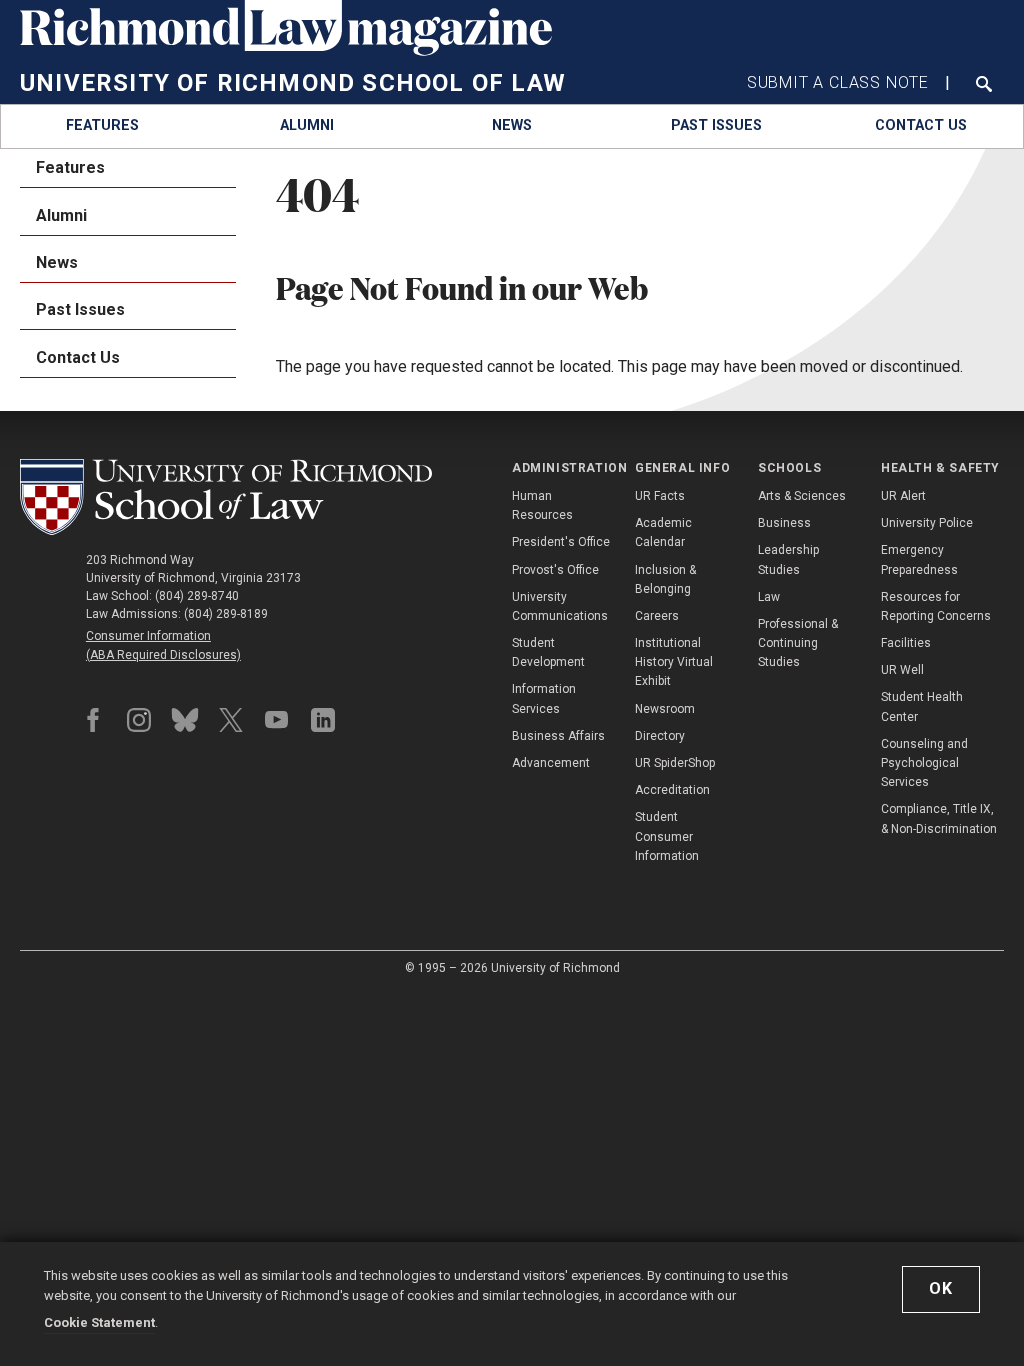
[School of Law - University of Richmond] (226, 497)
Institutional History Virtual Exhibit (674, 662)
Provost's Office (555, 570)
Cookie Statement (99, 1322)
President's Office (561, 542)
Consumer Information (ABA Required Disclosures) (163, 645)
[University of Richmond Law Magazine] (286, 50)
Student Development (548, 652)
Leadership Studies (788, 559)
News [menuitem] (57, 262)
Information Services (544, 698)
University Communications (560, 606)
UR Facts (660, 496)
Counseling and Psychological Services (924, 763)
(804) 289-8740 (197, 596)
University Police (927, 523)
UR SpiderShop (675, 763)
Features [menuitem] (70, 167)
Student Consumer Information (667, 836)
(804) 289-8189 (226, 614)
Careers (657, 616)
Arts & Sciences (802, 496)
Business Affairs (558, 736)
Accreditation (672, 790)
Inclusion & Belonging (665, 579)
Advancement (551, 763)
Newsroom (665, 709)
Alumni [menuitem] (61, 215)
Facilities (906, 643)
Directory (660, 736)
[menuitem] (103, 126)
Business (784, 523)
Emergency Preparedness (919, 559)
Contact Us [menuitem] (78, 357)
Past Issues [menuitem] (80, 309)
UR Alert (903, 496)
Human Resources (542, 505)
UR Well (902, 670)
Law (769, 597)
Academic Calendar (663, 532)
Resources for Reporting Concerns (936, 606)
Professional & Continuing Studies (798, 643)
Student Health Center (922, 706)
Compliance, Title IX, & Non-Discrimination (939, 818)
